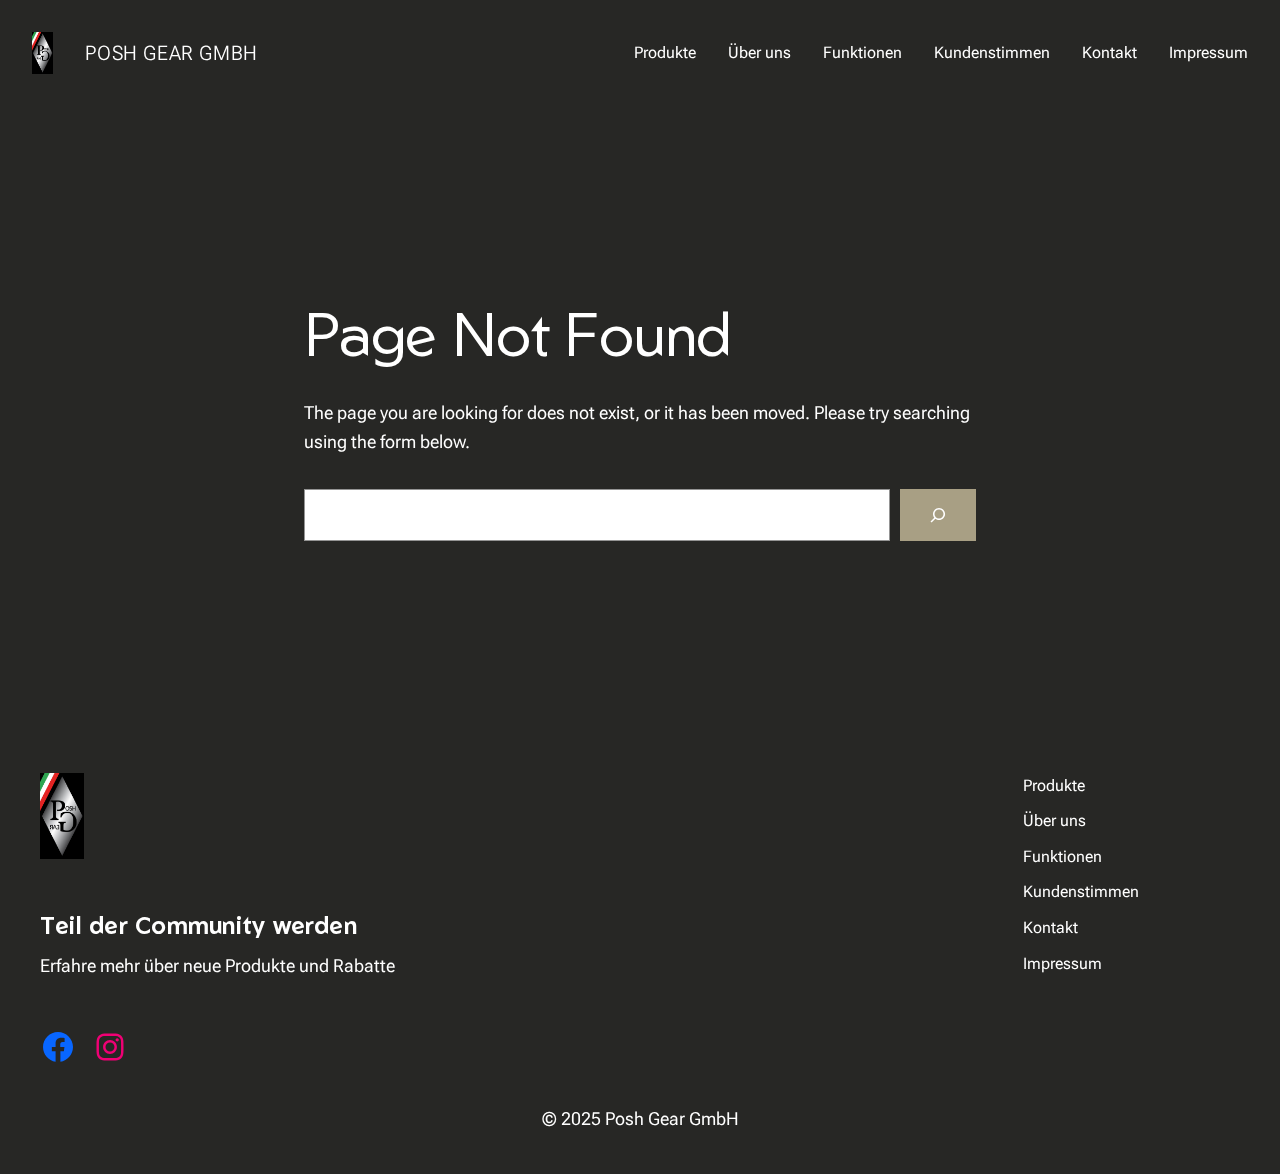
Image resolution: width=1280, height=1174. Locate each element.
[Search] (938, 515)
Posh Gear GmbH (171, 53)
